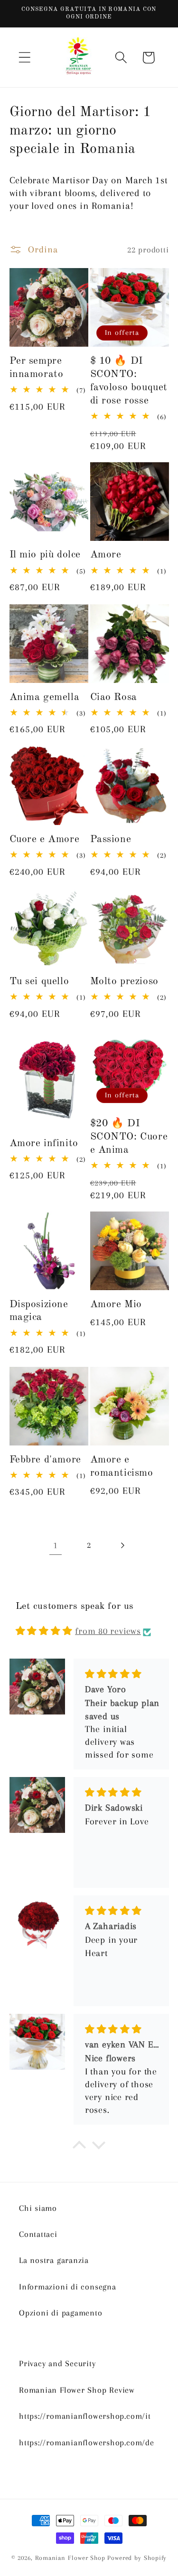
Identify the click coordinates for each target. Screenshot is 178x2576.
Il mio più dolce (45, 555)
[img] (44, 1631)
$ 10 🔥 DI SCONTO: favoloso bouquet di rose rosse (129, 381)
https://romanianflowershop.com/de (87, 2442)
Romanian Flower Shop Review (77, 2390)
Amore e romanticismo (122, 1467)
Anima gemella (45, 697)
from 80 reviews (108, 1631)
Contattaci (38, 2234)
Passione (111, 839)
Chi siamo (38, 2208)
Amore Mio (116, 1305)
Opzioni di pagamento (61, 2313)
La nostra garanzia (54, 2260)
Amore (106, 555)
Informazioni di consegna (68, 2287)
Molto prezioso (124, 982)
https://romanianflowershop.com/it (85, 2416)
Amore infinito (44, 1144)
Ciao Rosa (114, 697)
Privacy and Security (57, 2363)
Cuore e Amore (45, 839)
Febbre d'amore (45, 1460)
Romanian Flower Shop (70, 2558)
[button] (24, 58)
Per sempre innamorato (37, 368)
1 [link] (56, 1545)
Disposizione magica (39, 1311)
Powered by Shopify (137, 2558)
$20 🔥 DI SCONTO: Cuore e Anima (129, 1137)
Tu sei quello (39, 982)
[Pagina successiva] (122, 1545)
